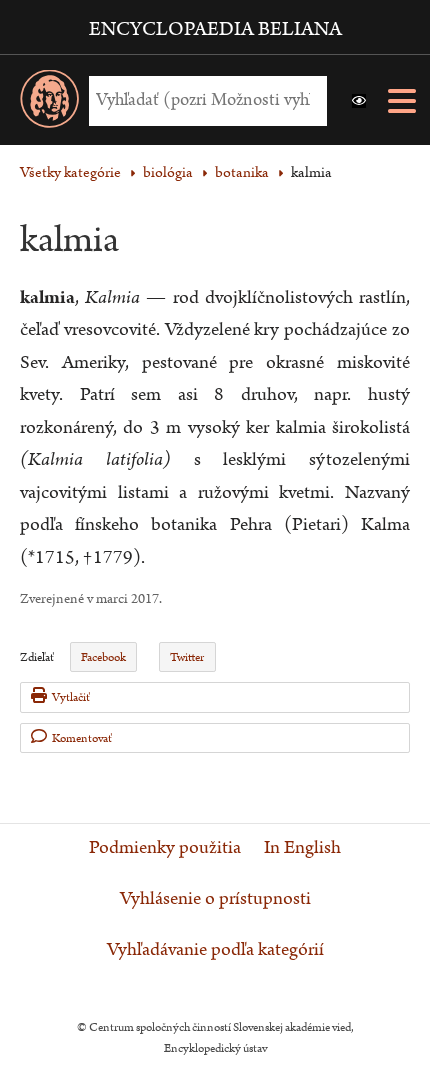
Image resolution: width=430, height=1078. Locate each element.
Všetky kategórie (70, 172)
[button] (359, 101)
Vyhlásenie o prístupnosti (215, 899)
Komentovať (82, 738)
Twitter (187, 657)
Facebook (103, 657)
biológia (168, 172)
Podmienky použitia (165, 848)
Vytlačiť (71, 697)
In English (302, 848)
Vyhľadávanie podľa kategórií (215, 950)
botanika (242, 172)
